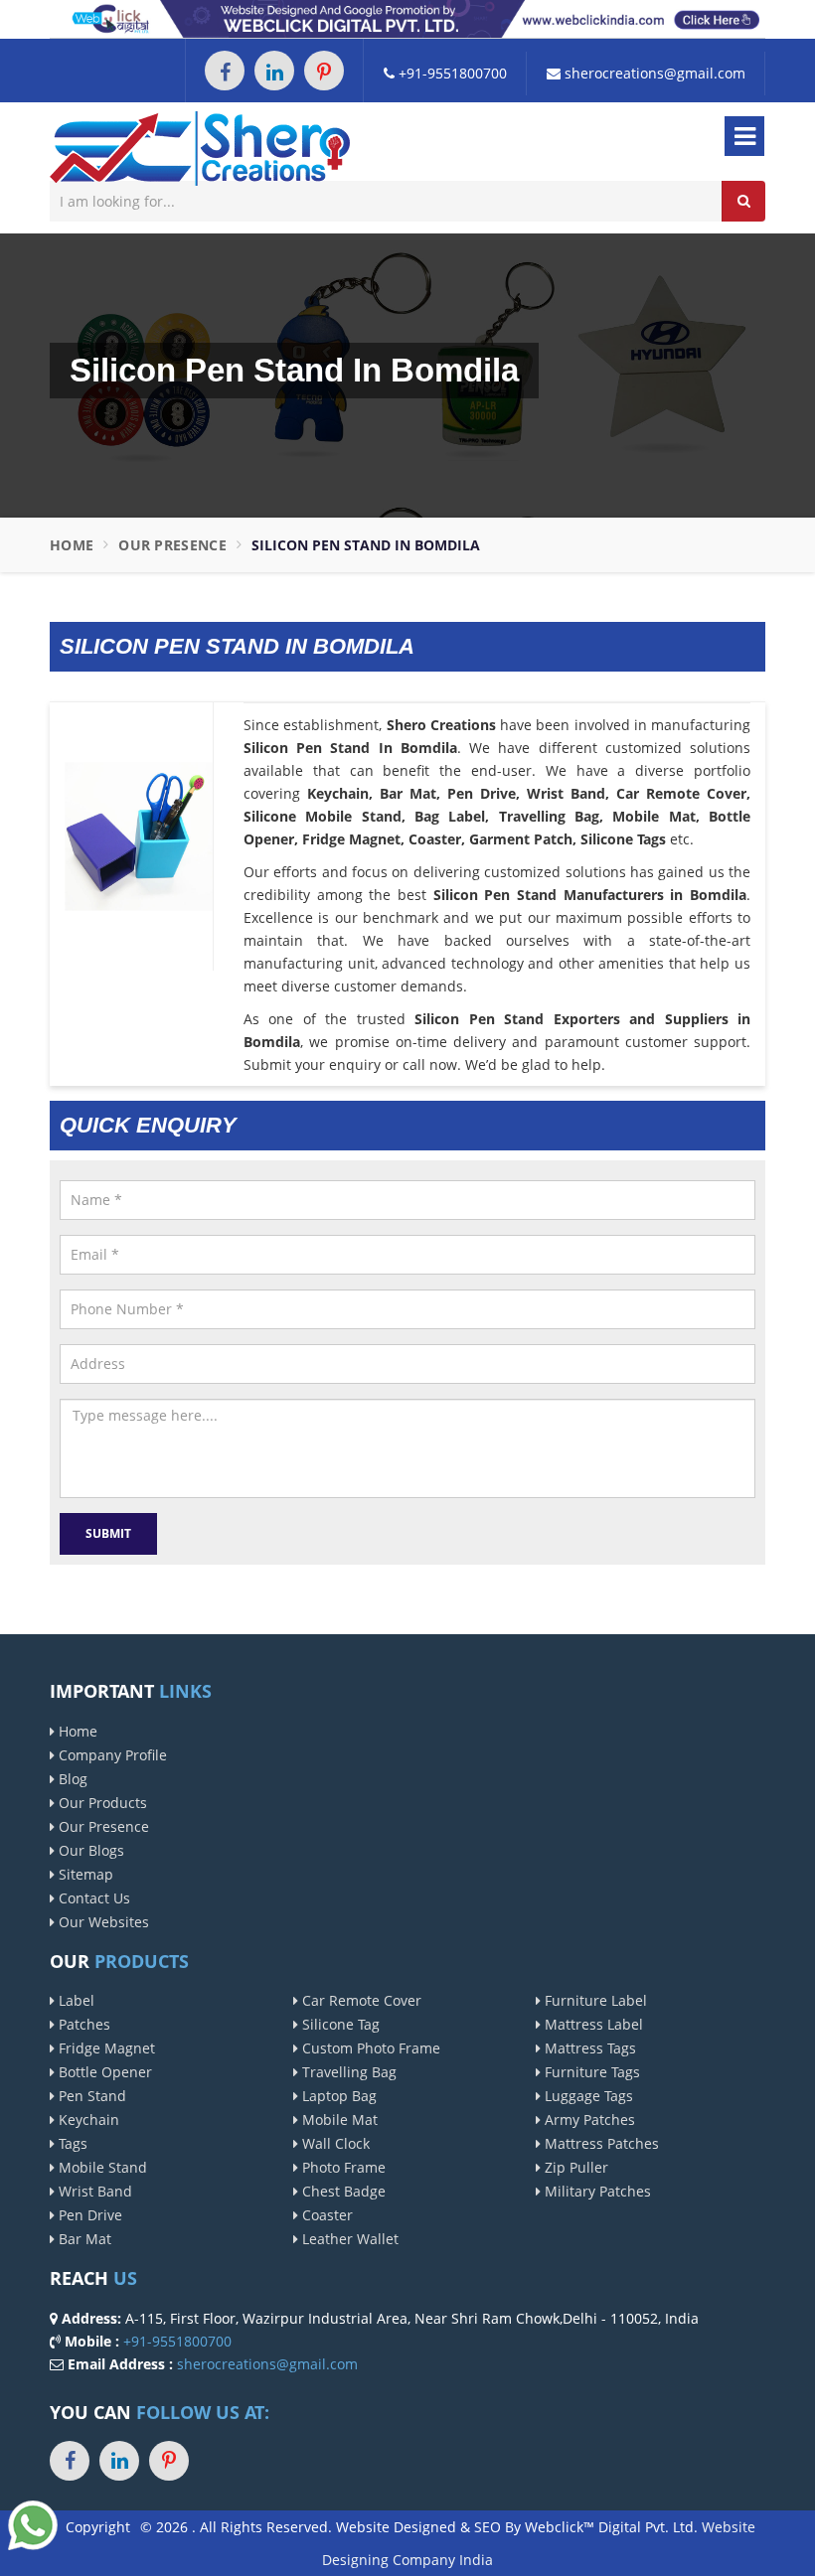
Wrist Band (93, 2191)
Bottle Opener (103, 2072)
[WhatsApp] (33, 2524)
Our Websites (102, 1922)
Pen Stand (90, 2096)
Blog (71, 1779)
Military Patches (596, 2191)
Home (72, 545)
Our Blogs (89, 1850)
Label (75, 2000)
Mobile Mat (338, 2120)
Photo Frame (342, 2167)
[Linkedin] (274, 71)
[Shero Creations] (200, 147)
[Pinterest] (324, 71)
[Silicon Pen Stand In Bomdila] (139, 835)
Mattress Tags (588, 2048)
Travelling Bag (347, 2072)
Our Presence (172, 545)
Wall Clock (334, 2143)
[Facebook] (225, 71)
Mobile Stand (101, 2167)
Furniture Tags (590, 2072)
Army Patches (588, 2120)
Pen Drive (88, 2215)
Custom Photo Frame (369, 2048)
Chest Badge (342, 2191)
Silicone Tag (339, 2024)
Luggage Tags (587, 2096)
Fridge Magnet (105, 2048)
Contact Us (92, 1898)
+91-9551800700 (451, 73)
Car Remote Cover (360, 2000)
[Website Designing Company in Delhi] (407, 17)
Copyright (98, 2527)
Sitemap (84, 1874)
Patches (82, 2024)
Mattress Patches (600, 2143)
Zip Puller (574, 2167)
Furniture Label (594, 2000)
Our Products (101, 1803)
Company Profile (111, 1755)
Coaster (326, 2215)
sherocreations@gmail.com (653, 73)
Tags (71, 2143)
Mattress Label (592, 2024)
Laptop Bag (337, 2096)
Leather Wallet (348, 2239)
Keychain (87, 2120)
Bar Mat (83, 2239)
